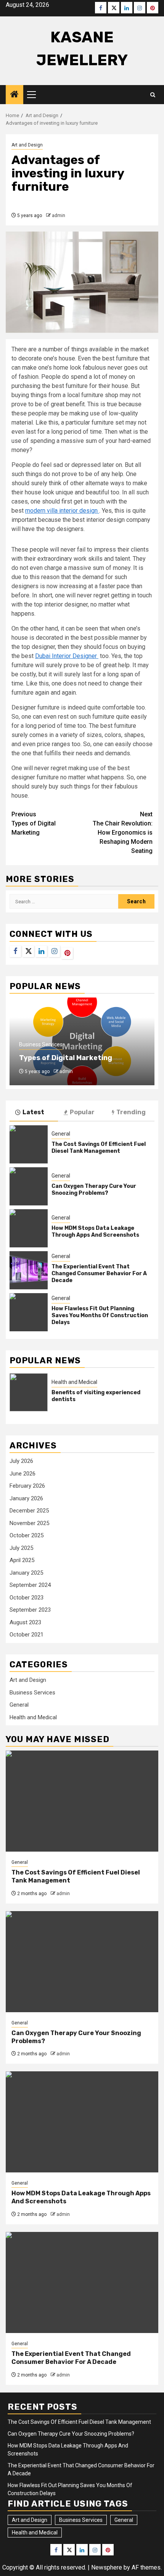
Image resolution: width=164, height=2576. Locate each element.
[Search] (153, 95)
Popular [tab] (82, 1112)
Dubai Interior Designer (67, 656)
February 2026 (27, 1486)
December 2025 (29, 1511)
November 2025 (29, 1523)
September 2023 (30, 1610)
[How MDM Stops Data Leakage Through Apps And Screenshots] (29, 1228)
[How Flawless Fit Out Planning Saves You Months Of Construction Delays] (29, 1312)
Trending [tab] (131, 1112)
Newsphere (107, 2567)
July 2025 (21, 1548)
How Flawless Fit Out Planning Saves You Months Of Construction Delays (100, 1315)
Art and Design (27, 145)
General (61, 1134)
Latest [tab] (33, 1112)
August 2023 (25, 1622)
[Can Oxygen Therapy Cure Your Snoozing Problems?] (29, 1186)
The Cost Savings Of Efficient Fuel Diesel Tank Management (99, 1148)
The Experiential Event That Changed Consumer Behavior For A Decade (99, 1274)
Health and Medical (74, 1382)
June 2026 (23, 1474)
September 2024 (30, 1585)
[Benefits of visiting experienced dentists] (29, 1392)
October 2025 (27, 1535)
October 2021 (27, 1635)
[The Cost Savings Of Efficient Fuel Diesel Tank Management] (29, 1144)
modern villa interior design (62, 511)
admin (59, 216)
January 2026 (26, 1498)
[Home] (14, 95)
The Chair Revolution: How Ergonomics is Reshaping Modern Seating (123, 833)
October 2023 (27, 1598)
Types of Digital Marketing (34, 823)
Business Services (41, 1044)
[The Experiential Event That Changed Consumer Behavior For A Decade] (29, 1270)
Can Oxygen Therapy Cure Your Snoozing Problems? (94, 1190)
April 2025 (22, 1560)
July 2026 (21, 1461)
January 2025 (26, 1573)
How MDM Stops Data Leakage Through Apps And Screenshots (95, 1232)
